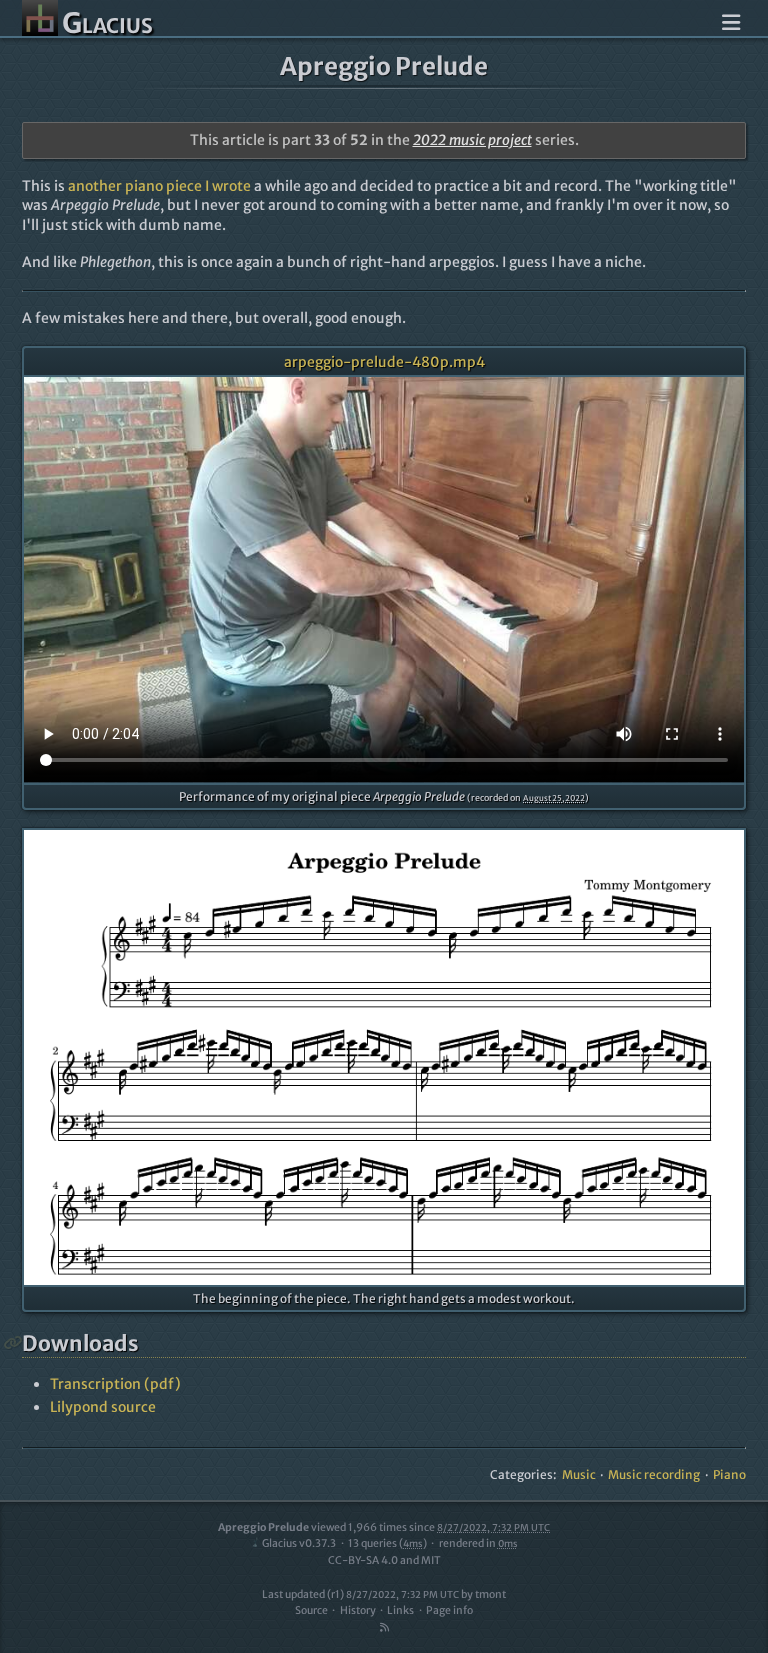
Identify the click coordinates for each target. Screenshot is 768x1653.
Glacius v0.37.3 (299, 1543)
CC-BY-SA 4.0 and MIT (384, 1560)
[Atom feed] (384, 1627)
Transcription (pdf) (115, 1384)
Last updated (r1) (360, 1594)
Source (311, 1610)
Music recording (654, 1474)
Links (400, 1610)
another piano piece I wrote (159, 186)
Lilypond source (103, 1407)
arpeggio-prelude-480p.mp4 (384, 362)
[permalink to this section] (13, 1343)
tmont (490, 1594)
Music (579, 1474)
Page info (449, 1610)
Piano (729, 1474)
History (358, 1610)
